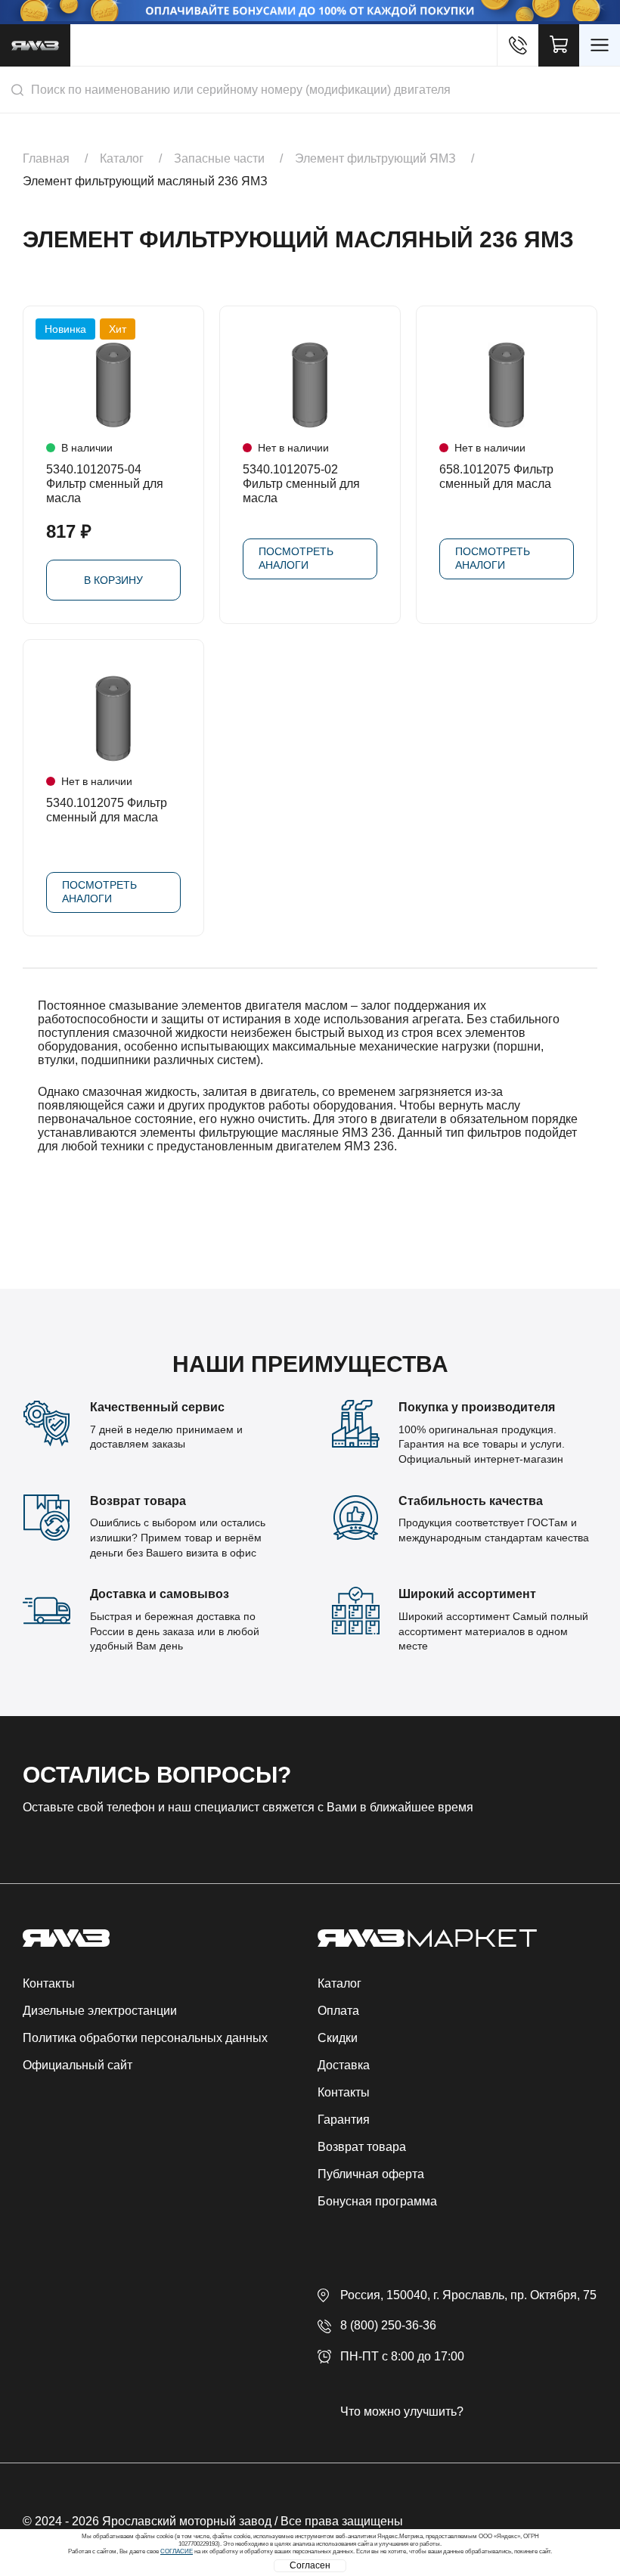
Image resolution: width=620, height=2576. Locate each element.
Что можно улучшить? (402, 2412)
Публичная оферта (371, 2174)
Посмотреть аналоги (296, 558)
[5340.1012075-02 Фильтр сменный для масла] (310, 385)
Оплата (338, 2011)
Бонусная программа (377, 2201)
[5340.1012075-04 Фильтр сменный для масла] (113, 385)
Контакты (49, 1983)
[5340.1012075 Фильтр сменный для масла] (113, 718)
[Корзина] (559, 45)
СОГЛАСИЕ (177, 2551)
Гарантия (344, 2120)
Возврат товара (362, 2147)
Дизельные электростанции (100, 2011)
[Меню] (600, 45)
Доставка (344, 2065)
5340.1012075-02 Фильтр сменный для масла (301, 484)
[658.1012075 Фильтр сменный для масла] (507, 385)
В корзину (113, 580)
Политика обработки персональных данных (145, 2038)
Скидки (338, 2038)
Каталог (339, 1983)
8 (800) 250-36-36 (388, 2325)
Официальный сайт (77, 2065)
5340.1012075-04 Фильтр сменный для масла (105, 484)
